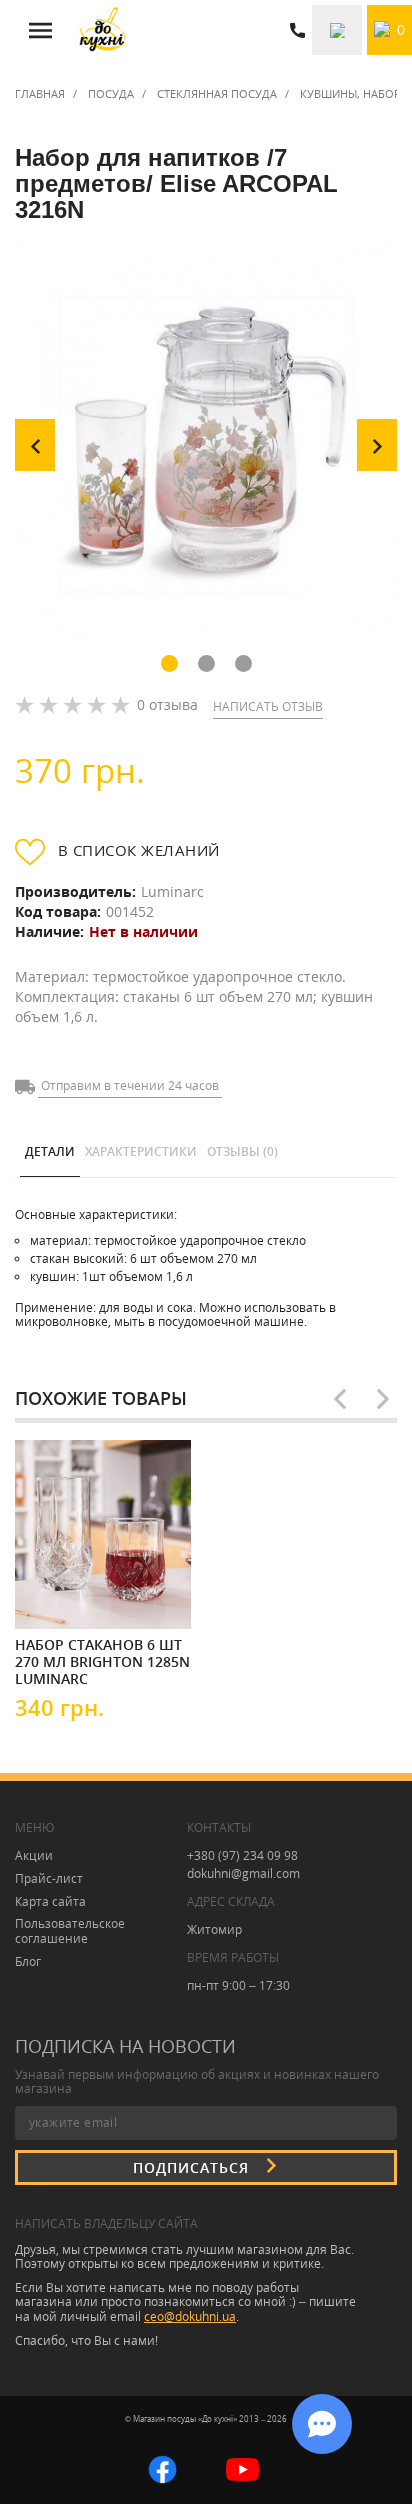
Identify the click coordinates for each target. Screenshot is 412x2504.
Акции (34, 1855)
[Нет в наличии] (75, 1596)
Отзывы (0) (242, 1151)
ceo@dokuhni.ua (190, 2316)
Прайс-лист (49, 1878)
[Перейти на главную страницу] (102, 30)
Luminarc (172, 891)
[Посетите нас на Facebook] (162, 2467)
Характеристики (141, 1151)
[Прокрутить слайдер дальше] (383, 1399)
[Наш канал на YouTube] (242, 2467)
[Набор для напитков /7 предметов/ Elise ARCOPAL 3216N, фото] (206, 445)
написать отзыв (268, 706)
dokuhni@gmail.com (243, 1873)
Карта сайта (50, 1901)
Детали (50, 1151)
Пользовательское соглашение (70, 1931)
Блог (28, 1961)
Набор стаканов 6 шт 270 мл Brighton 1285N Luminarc (102, 1661)
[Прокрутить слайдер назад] (340, 1399)
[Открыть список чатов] (322, 2424)
